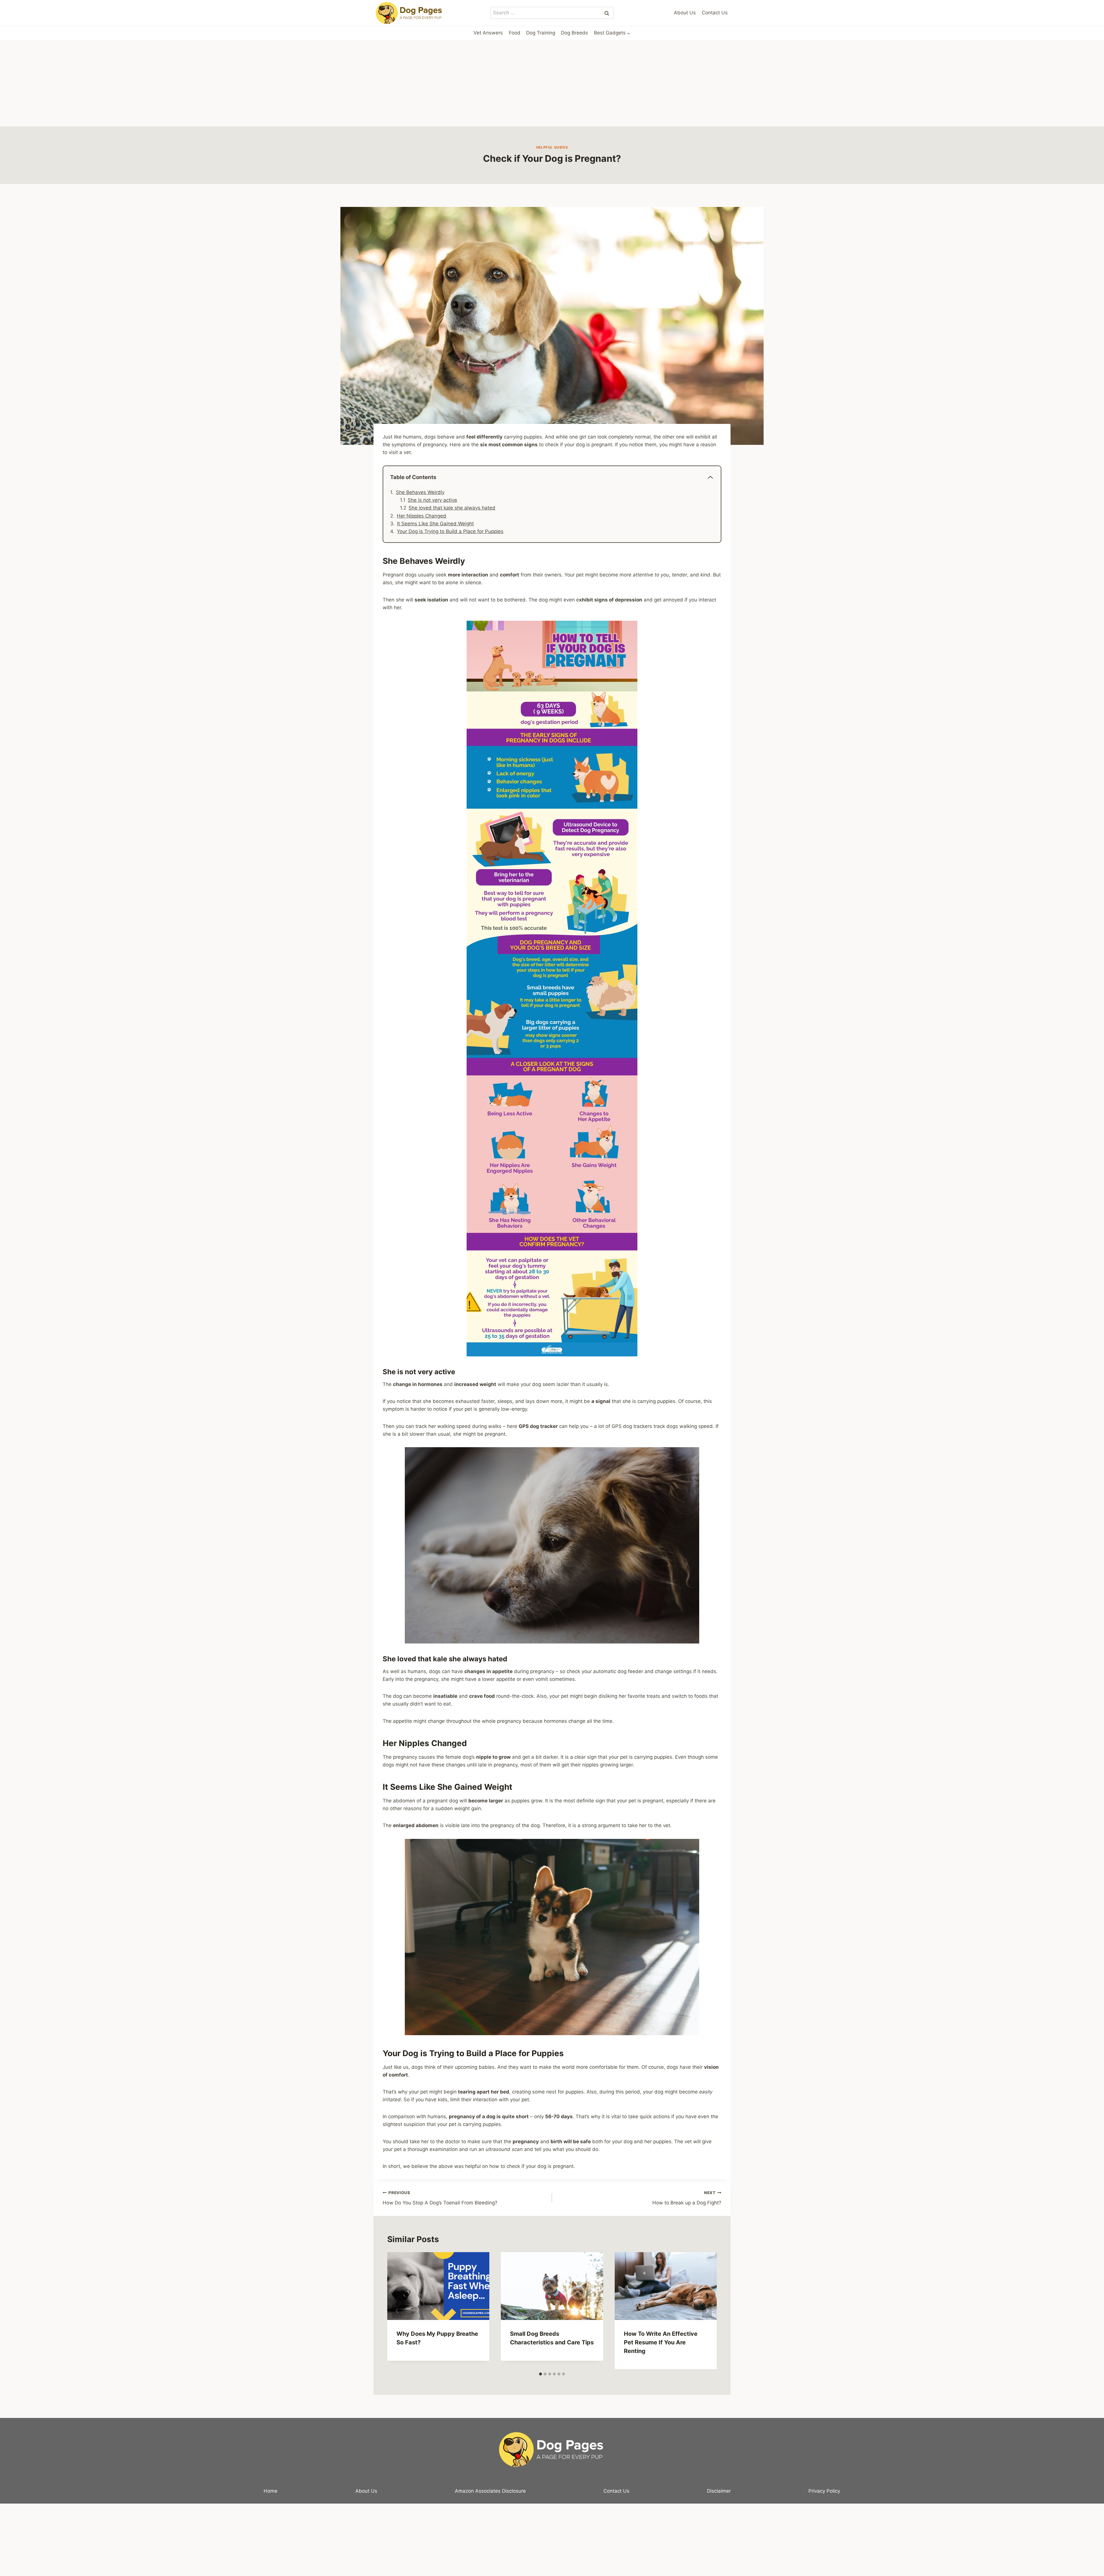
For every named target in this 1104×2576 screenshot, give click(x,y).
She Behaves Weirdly (420, 492)
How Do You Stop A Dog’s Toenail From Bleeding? (440, 2198)
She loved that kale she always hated (452, 508)
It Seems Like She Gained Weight (435, 524)
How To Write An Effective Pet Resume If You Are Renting (661, 2342)
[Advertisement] (552, 83)
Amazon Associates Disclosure (490, 2491)
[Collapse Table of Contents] (710, 477)
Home (271, 2491)
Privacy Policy (824, 2491)
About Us (685, 13)
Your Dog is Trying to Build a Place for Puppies (450, 531)
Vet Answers (488, 33)
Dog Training (541, 33)
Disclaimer (719, 2491)
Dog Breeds (574, 33)
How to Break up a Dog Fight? (687, 2198)
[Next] (707, 2311)
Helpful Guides (552, 147)
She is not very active (432, 500)
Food (515, 33)
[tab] (540, 2374)
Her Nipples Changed (421, 516)
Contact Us (715, 13)
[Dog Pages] (409, 13)
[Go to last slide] (397, 2311)
